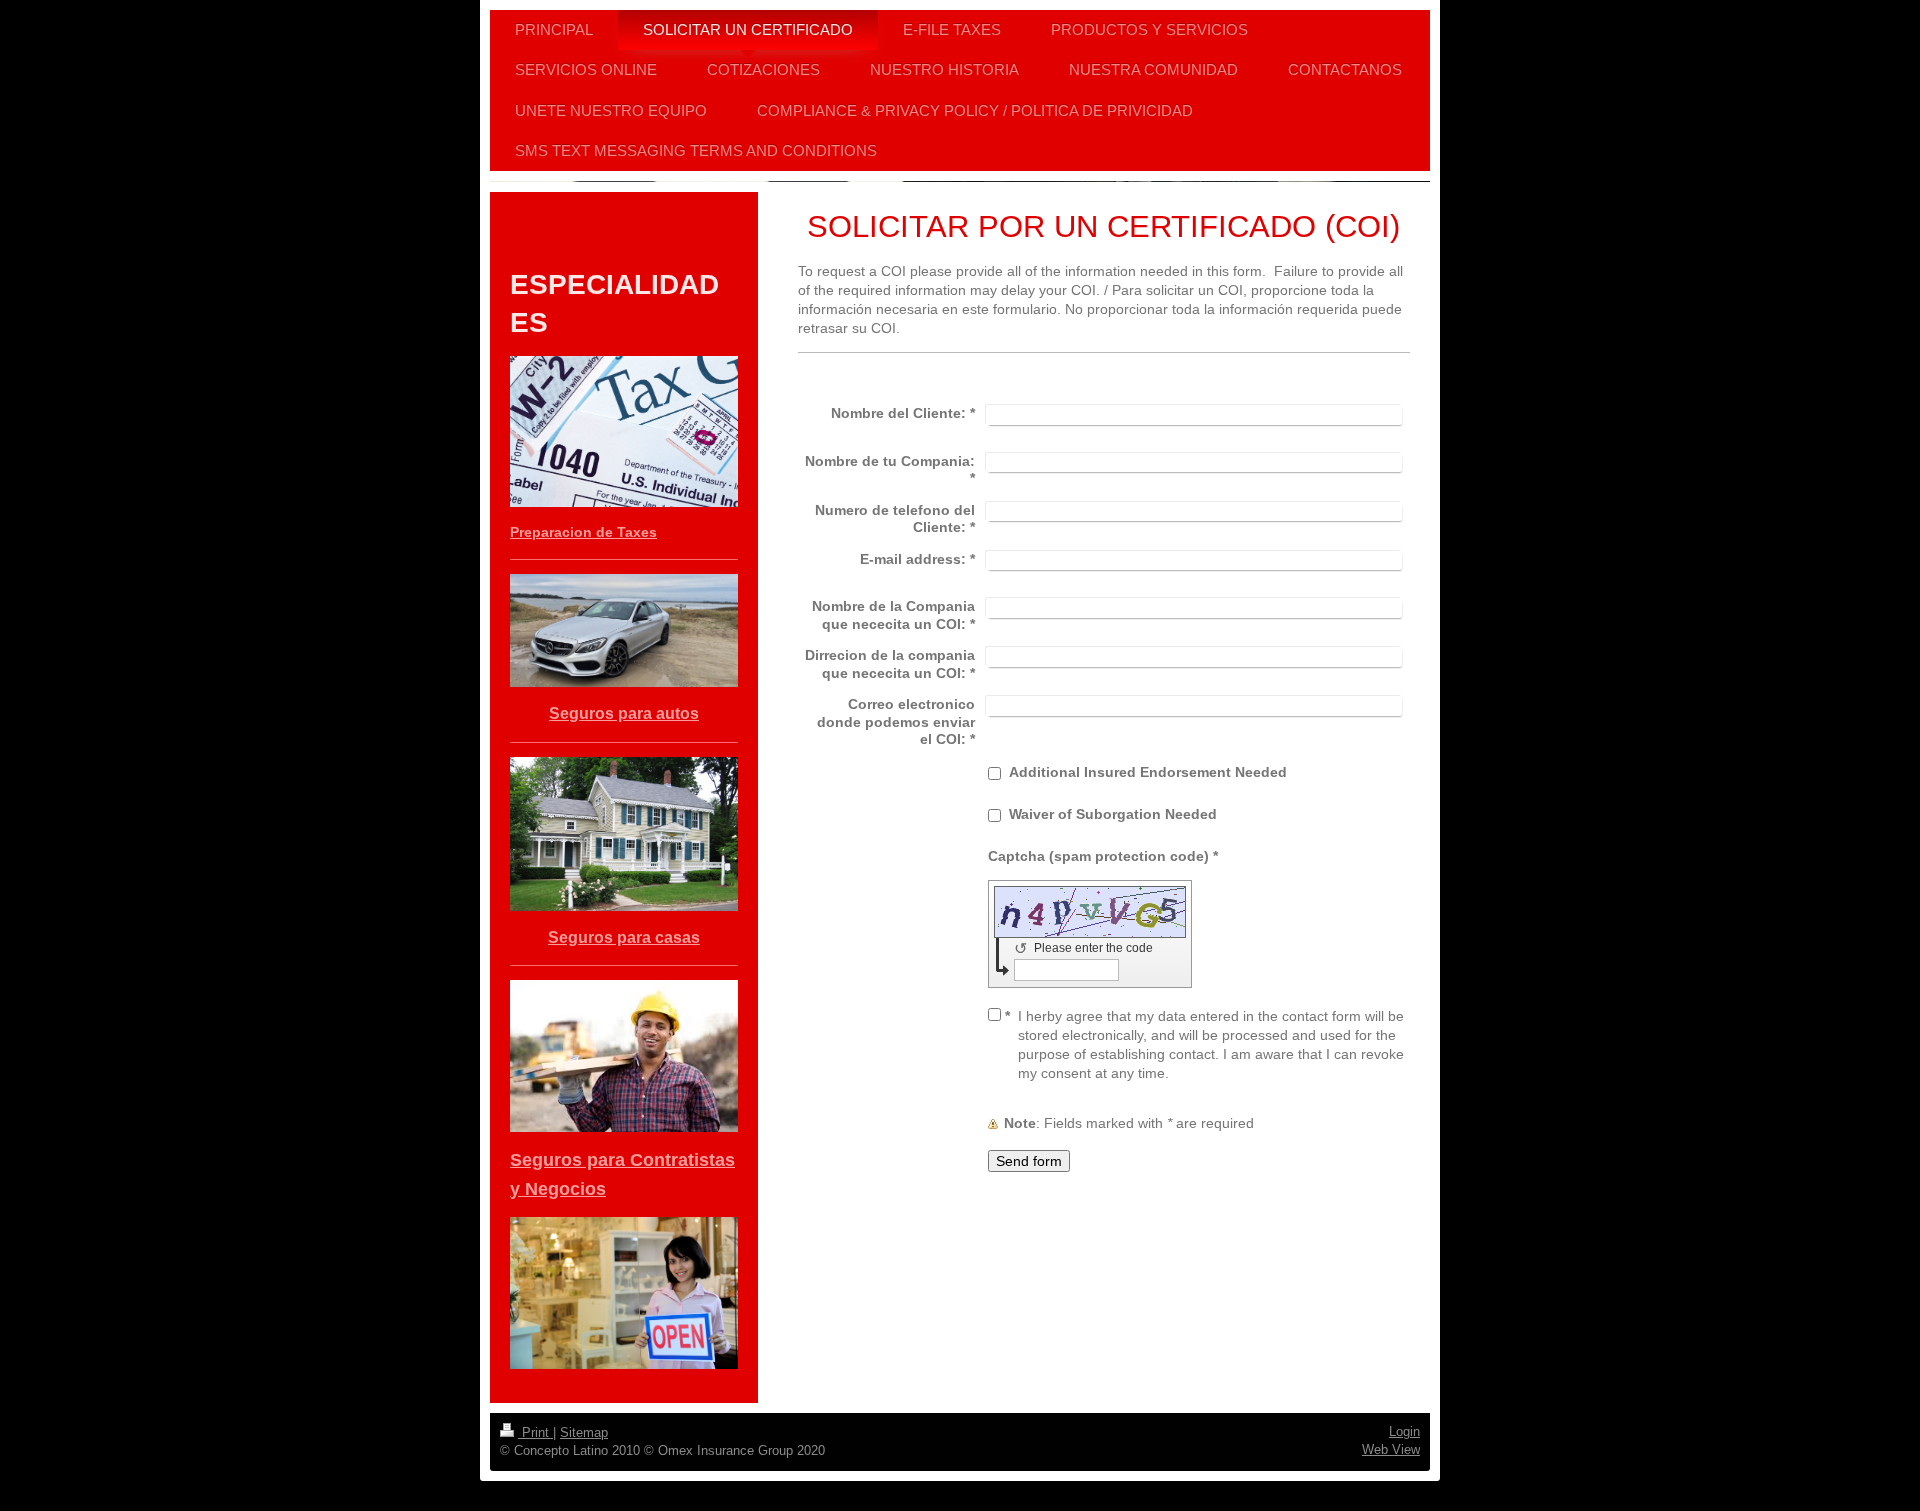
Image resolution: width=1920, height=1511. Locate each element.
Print (535, 1432)
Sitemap (584, 1432)
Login (1404, 1431)
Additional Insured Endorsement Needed (1148, 772)
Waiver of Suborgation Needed (1113, 814)
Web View (1391, 1449)
